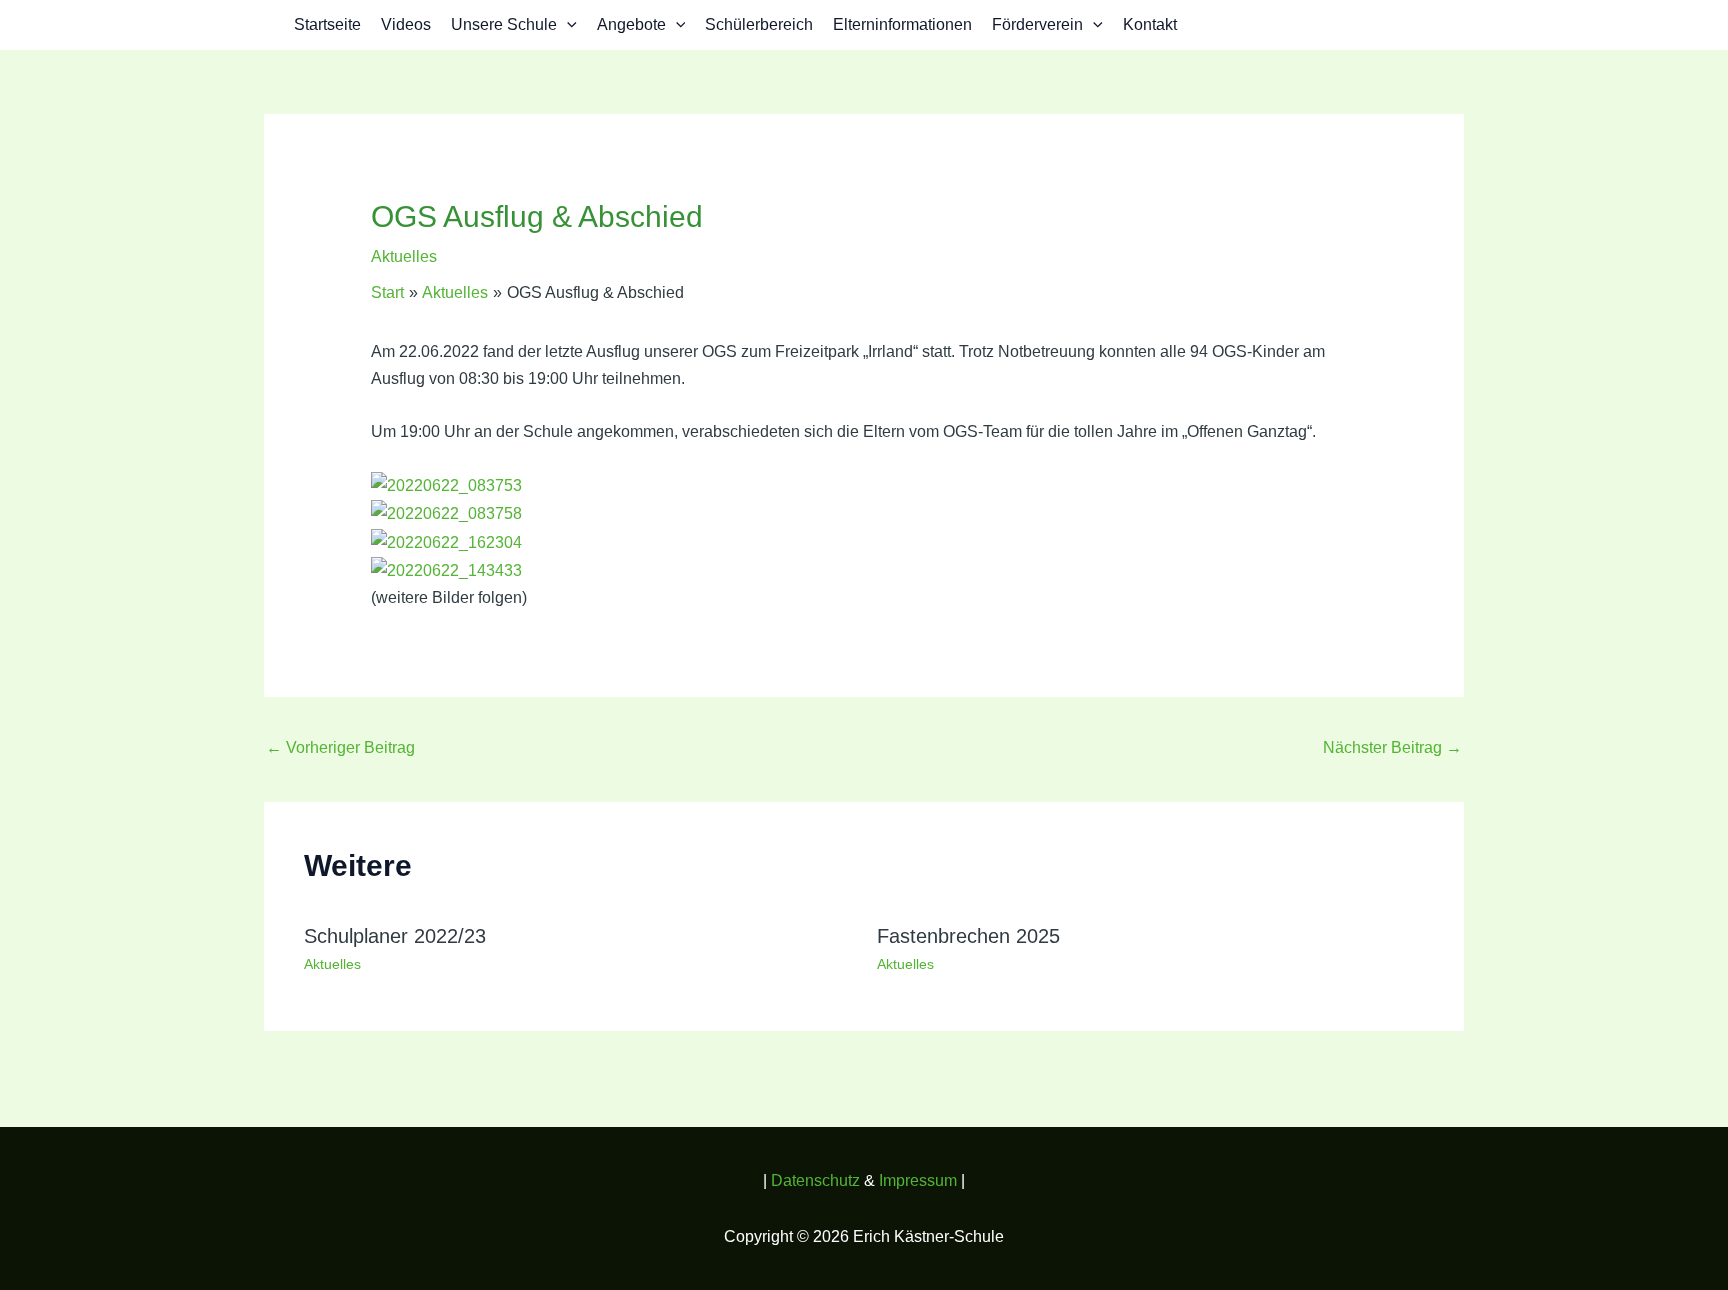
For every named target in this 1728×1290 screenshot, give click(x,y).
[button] (567, 25)
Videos (406, 24)
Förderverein (1037, 24)
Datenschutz (817, 1180)
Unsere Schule (504, 24)
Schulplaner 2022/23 (395, 936)
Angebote (631, 24)
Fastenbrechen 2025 (968, 936)
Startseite (327, 24)
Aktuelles (404, 256)
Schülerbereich (759, 24)
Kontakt (1150, 24)
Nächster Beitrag (1392, 747)
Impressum (918, 1180)
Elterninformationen (902, 24)
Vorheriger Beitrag (340, 747)
